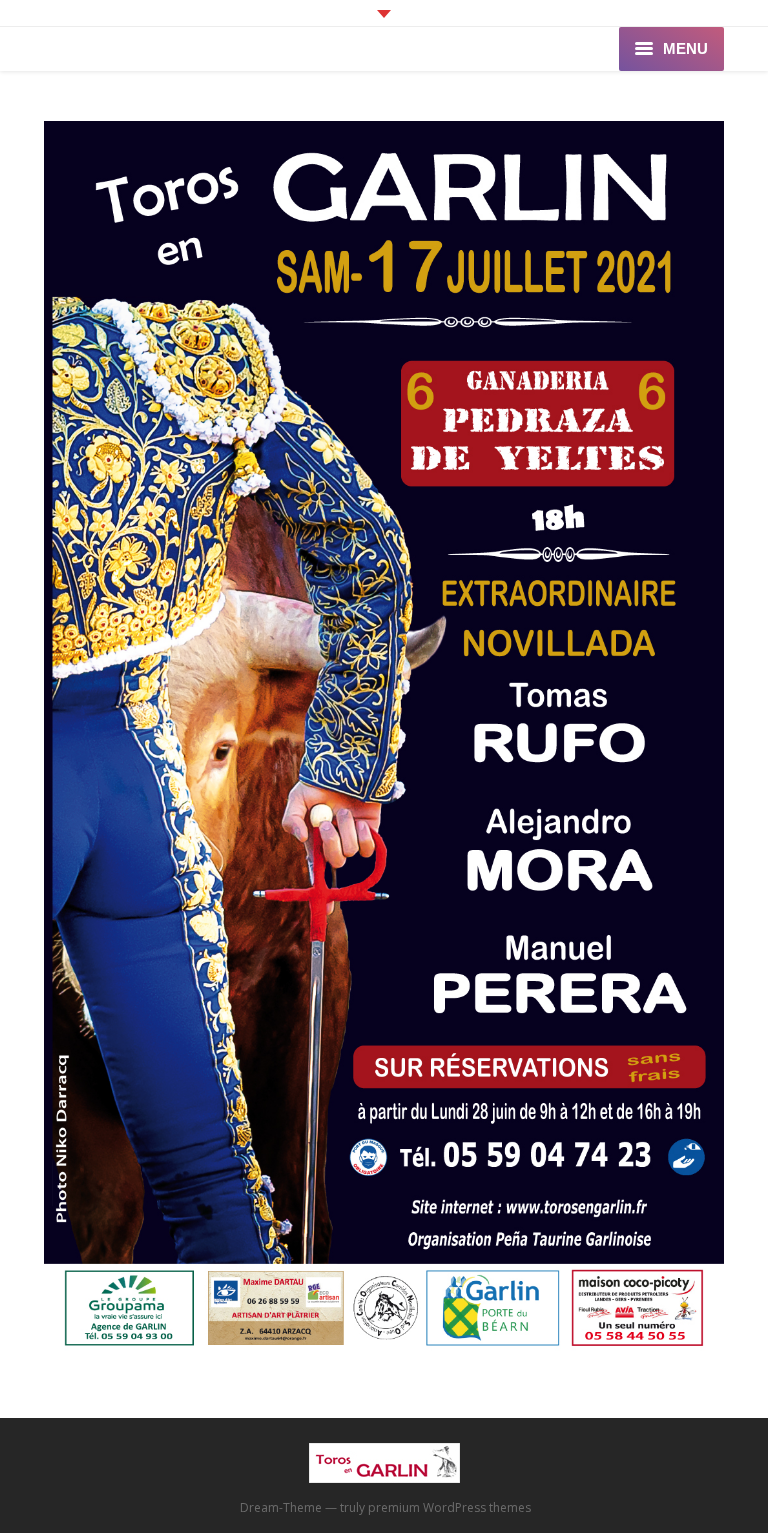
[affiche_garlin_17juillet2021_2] (384, 739)
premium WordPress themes (449, 1507)
